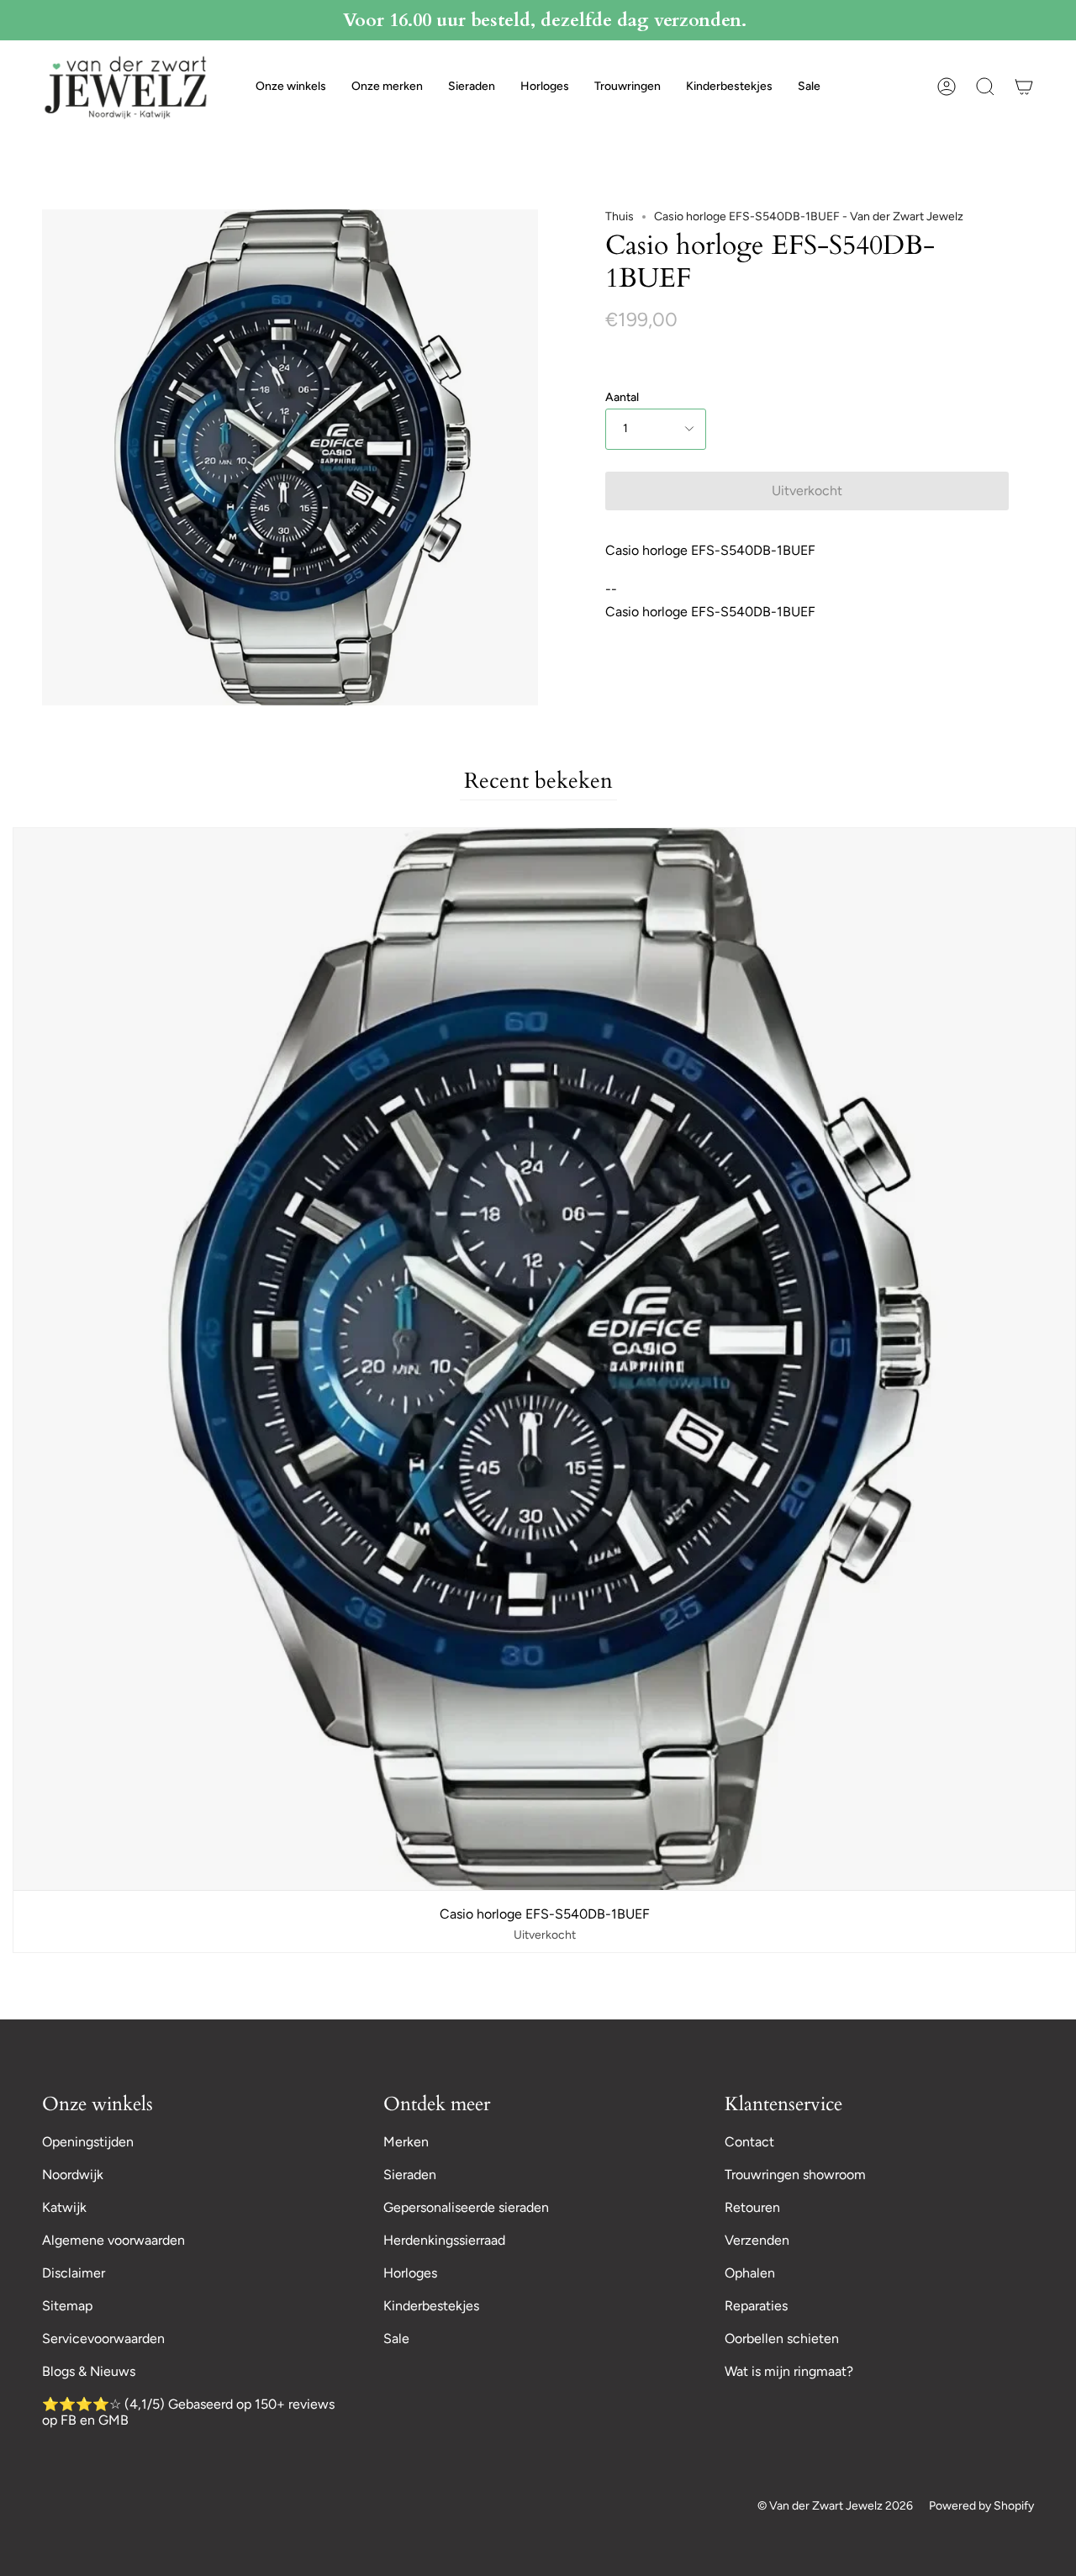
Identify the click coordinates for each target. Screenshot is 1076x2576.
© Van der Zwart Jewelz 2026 (835, 2506)
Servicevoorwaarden (103, 2338)
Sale (396, 2338)
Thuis (620, 216)
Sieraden (410, 2175)
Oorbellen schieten (782, 2338)
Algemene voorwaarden (113, 2240)
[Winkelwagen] (1024, 87)
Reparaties (756, 2306)
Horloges (410, 2273)
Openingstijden (88, 2142)
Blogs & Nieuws (89, 2371)
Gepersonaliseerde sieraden (466, 2207)
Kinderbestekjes (431, 2306)
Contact (749, 2142)
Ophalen (750, 2273)
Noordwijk (73, 2175)
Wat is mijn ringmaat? (789, 2371)
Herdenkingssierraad (444, 2240)
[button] (291, 87)
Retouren (752, 2207)
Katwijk (64, 2207)
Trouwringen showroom (795, 2175)
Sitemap (67, 2306)
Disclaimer (74, 2273)
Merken (406, 2142)
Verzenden (757, 2240)
